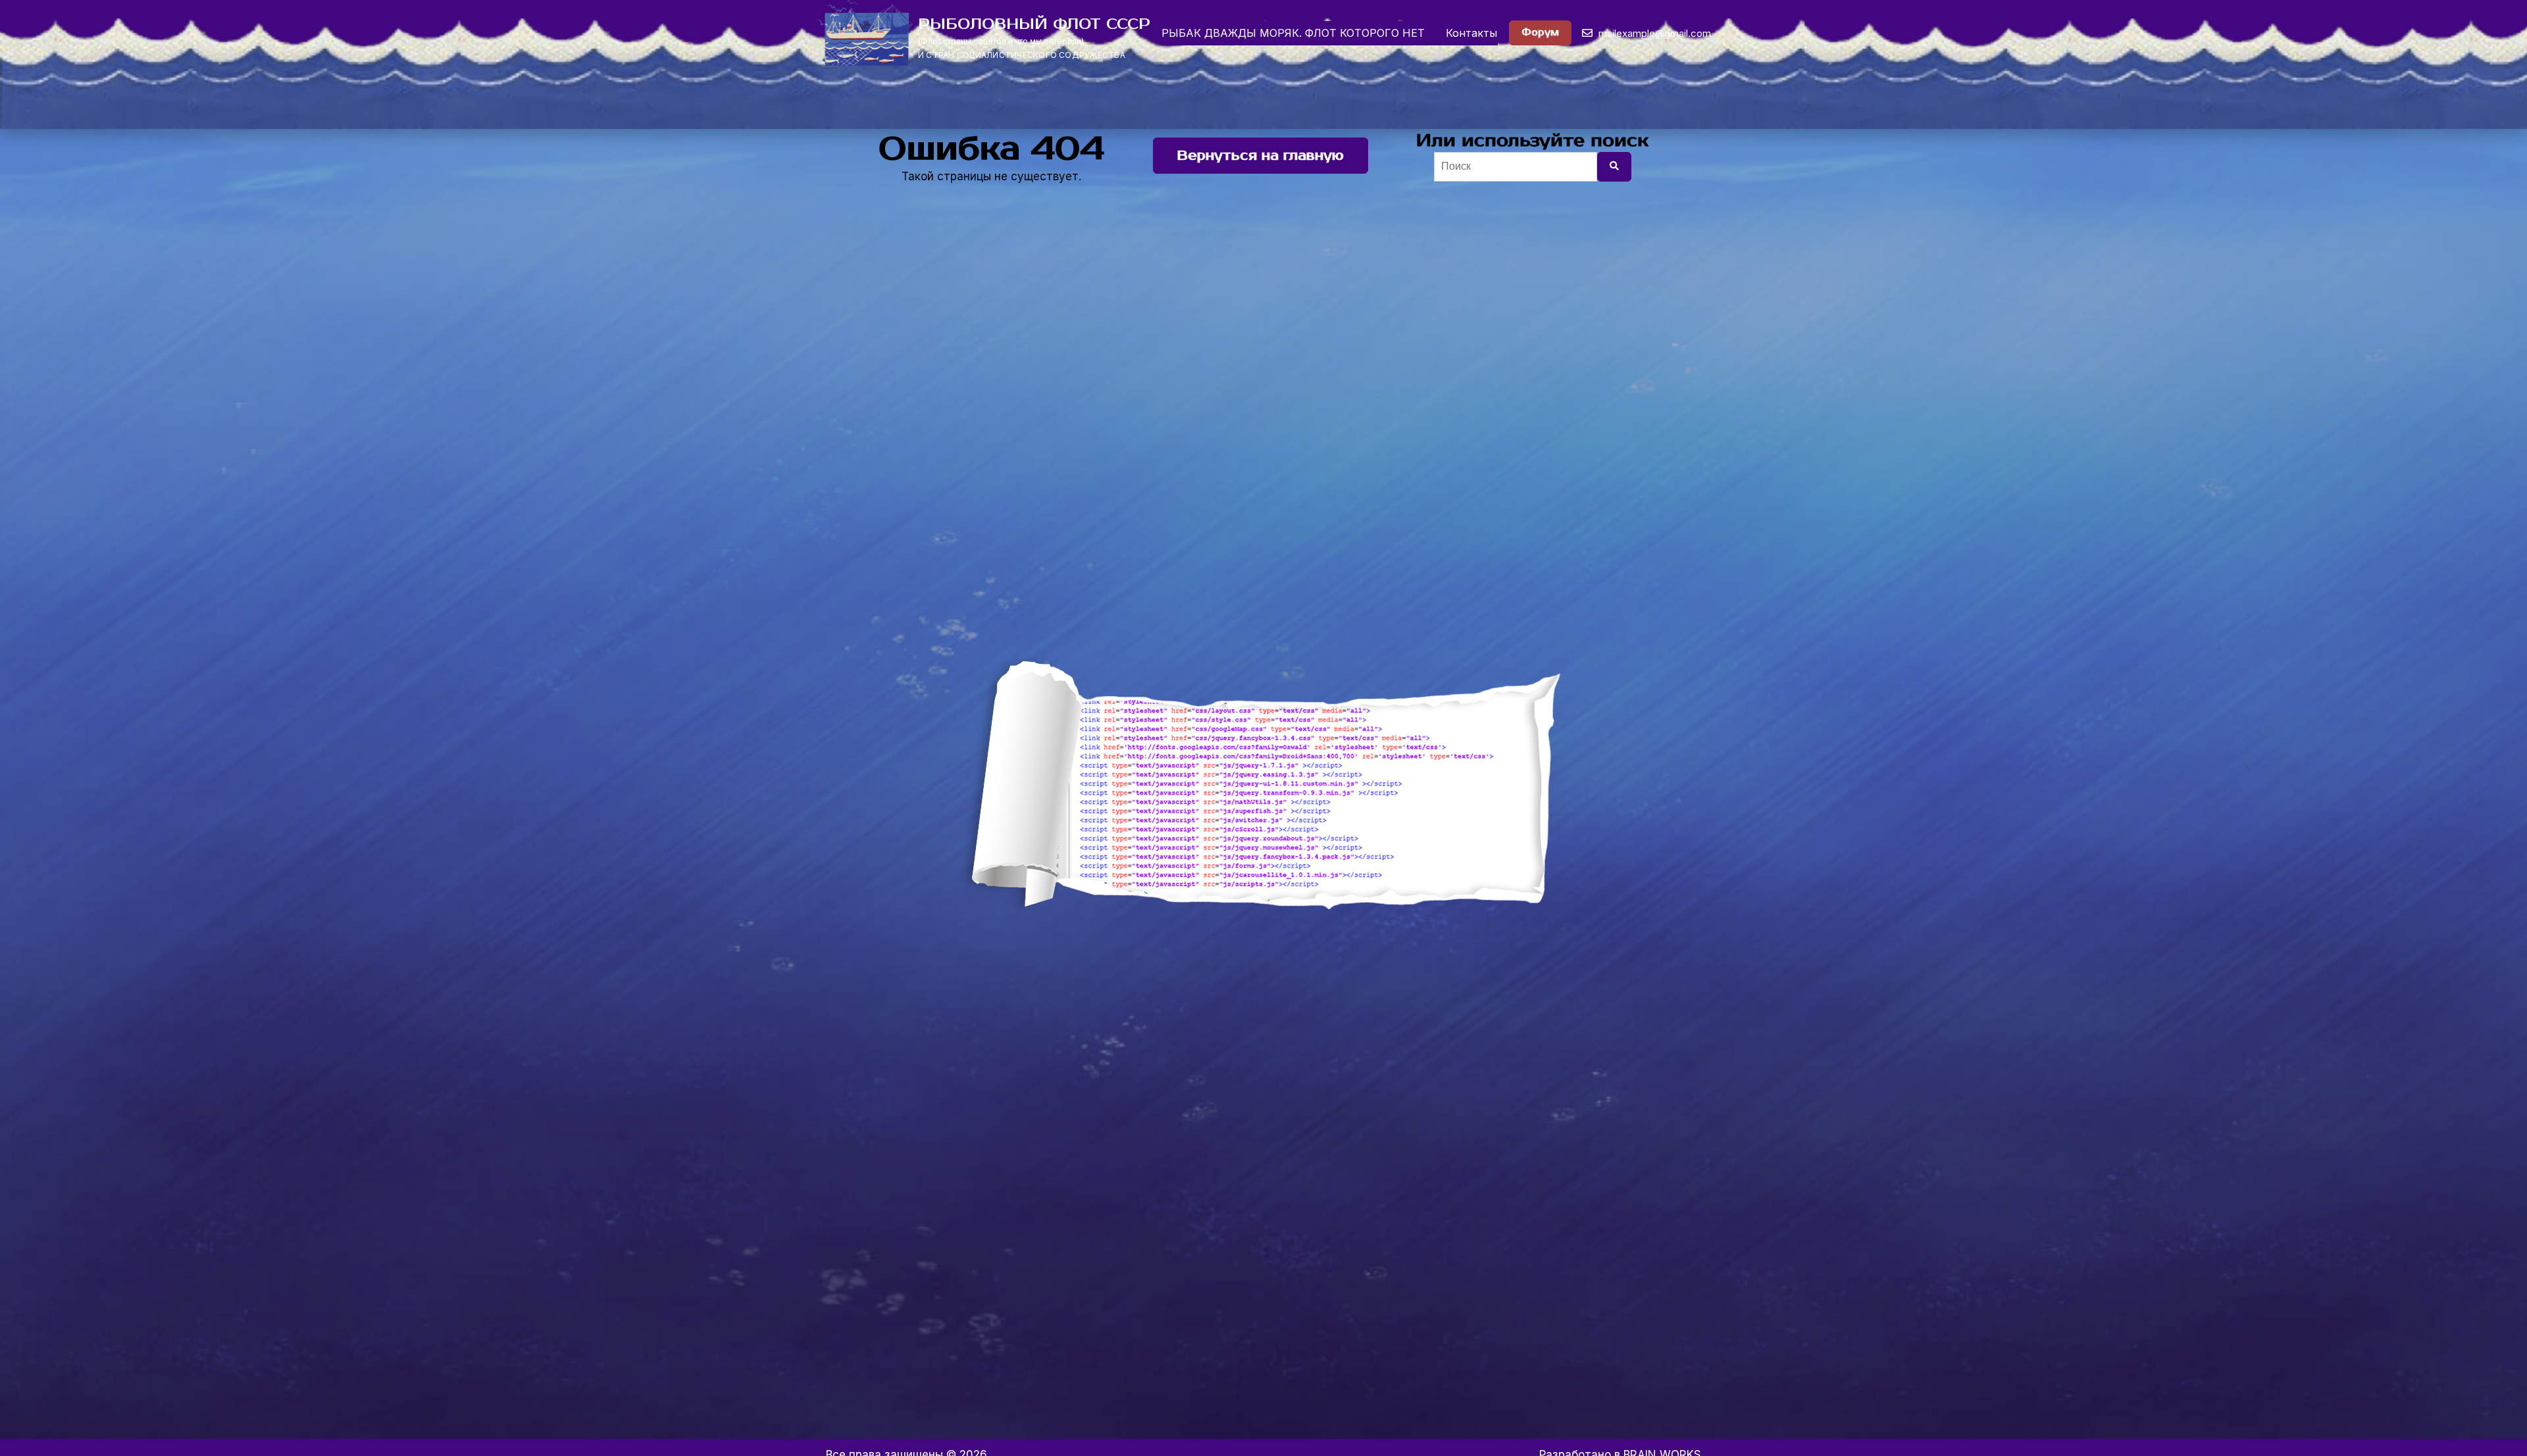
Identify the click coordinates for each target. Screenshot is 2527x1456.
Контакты (1471, 33)
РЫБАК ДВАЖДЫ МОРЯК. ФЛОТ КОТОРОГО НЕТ (1293, 33)
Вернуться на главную (1261, 156)
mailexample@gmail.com (1653, 33)
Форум (1540, 33)
